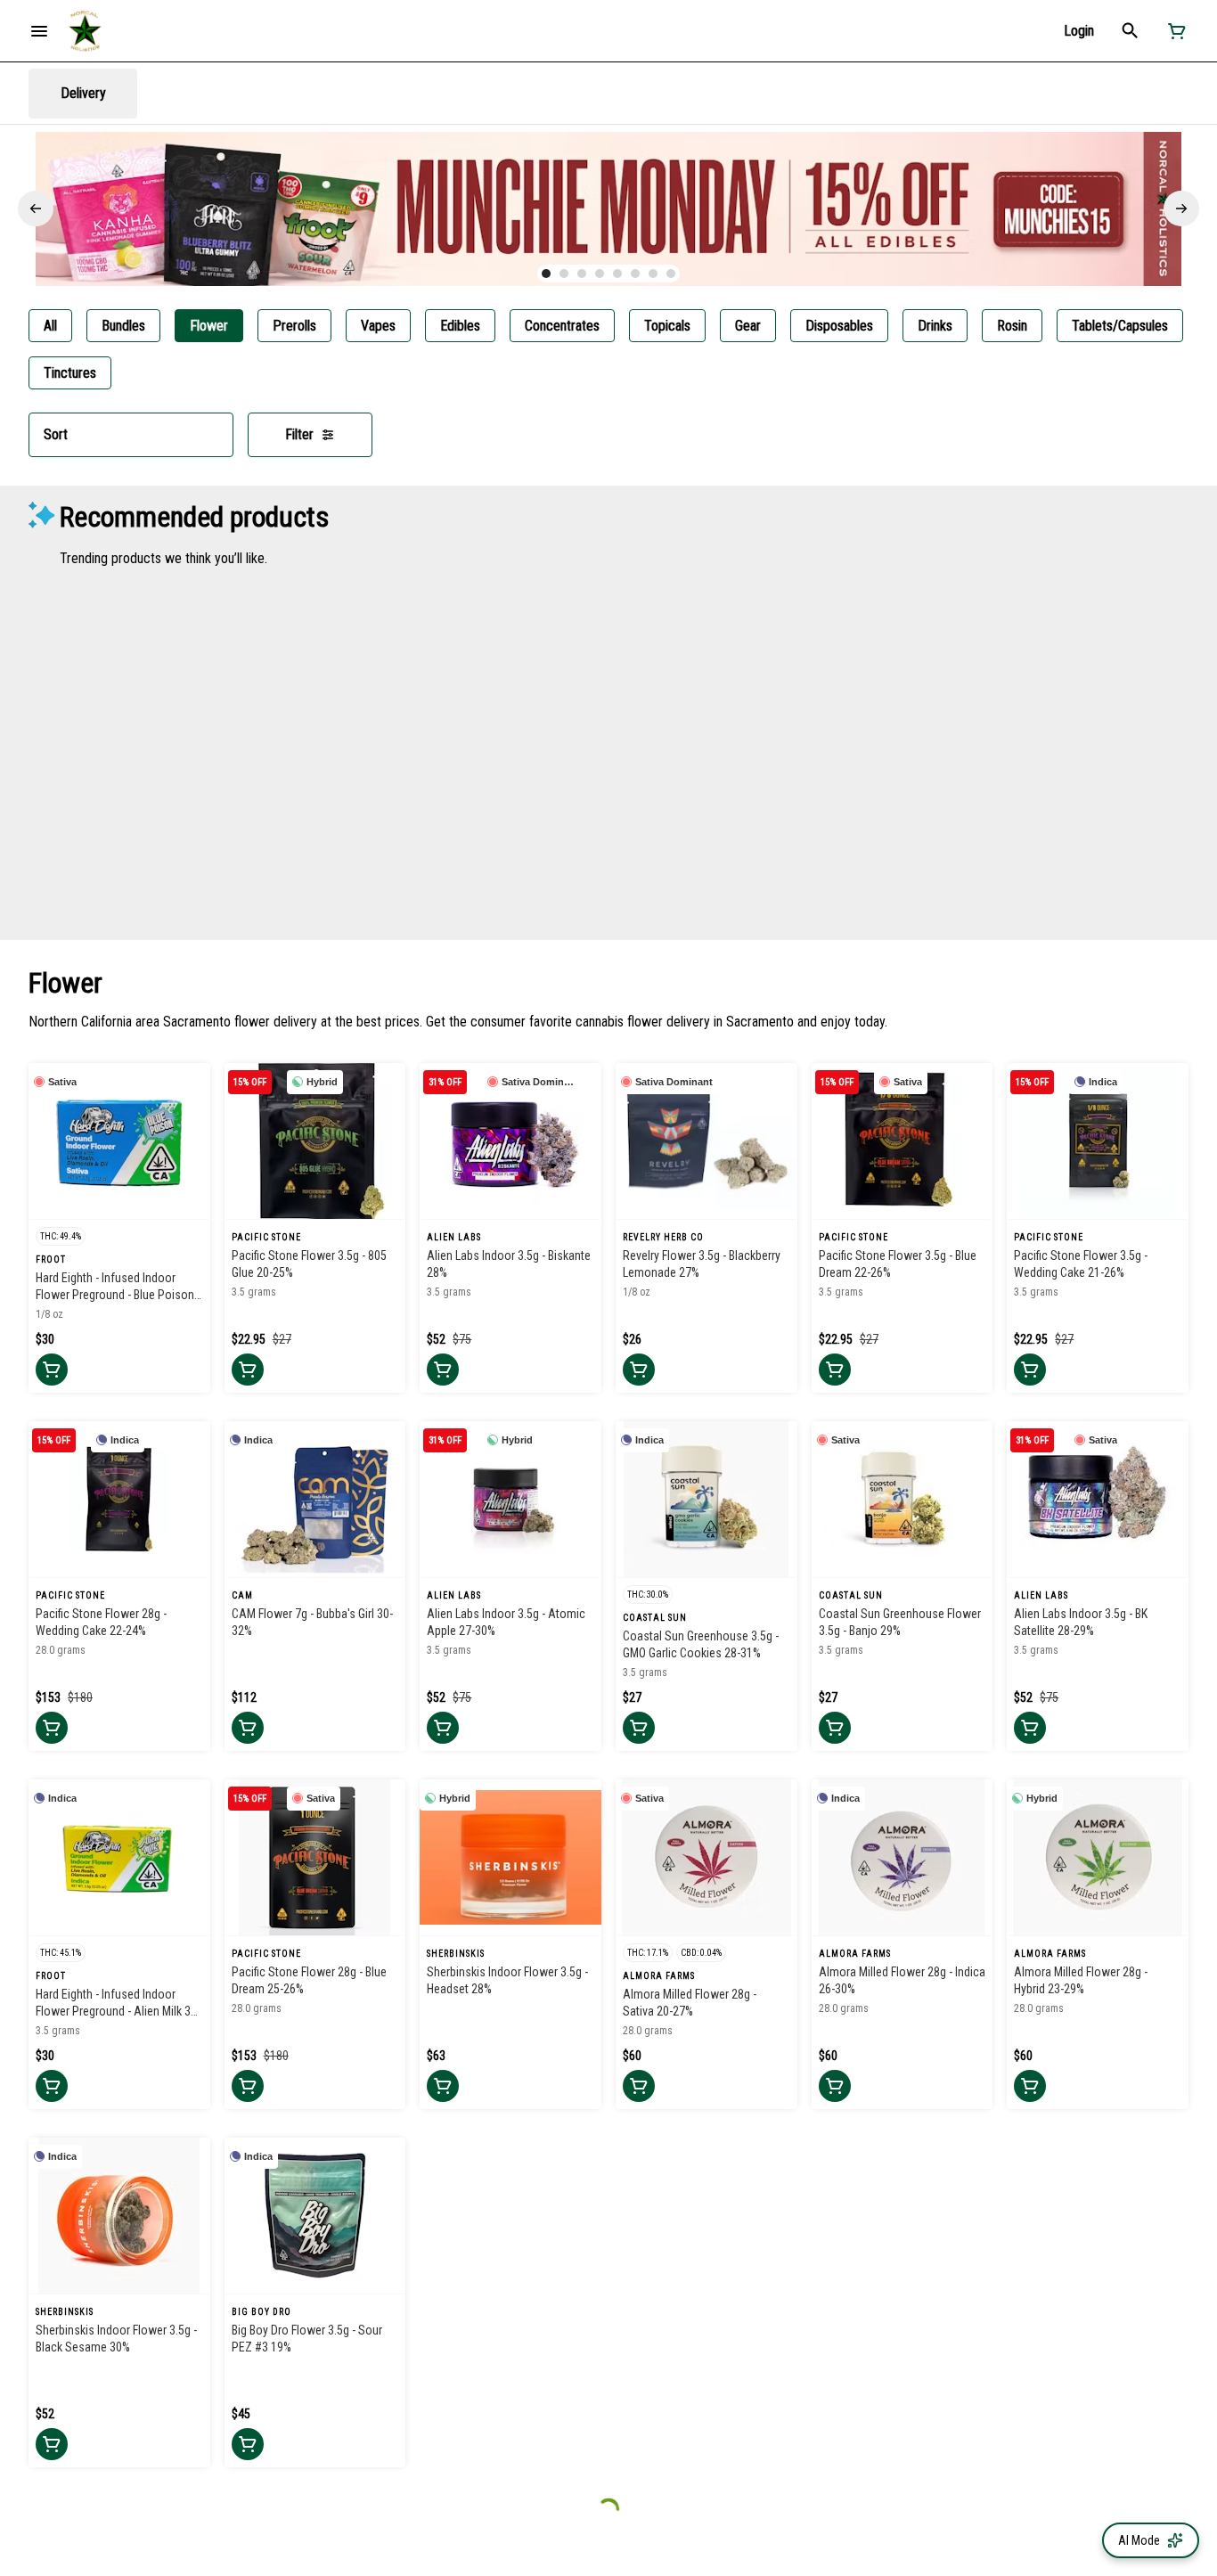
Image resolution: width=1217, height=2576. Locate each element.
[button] (1079, 31)
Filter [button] (299, 434)
